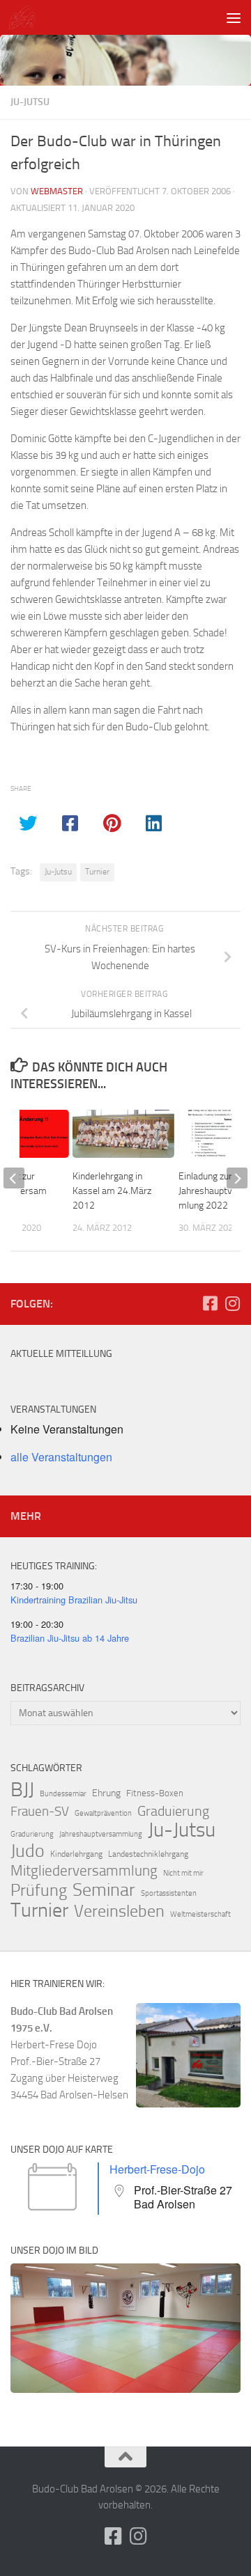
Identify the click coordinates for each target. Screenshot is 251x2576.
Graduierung (173, 1811)
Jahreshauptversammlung (101, 1834)
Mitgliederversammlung (84, 1871)
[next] (237, 1178)
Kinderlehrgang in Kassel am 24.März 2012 (112, 1191)
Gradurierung (32, 1834)
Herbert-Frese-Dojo (157, 2169)
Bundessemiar (63, 1794)
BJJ (22, 1789)
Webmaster (57, 191)
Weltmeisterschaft (200, 1914)
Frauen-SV (40, 1811)
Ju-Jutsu (30, 102)
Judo (28, 1851)
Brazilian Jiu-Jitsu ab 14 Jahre (70, 1638)
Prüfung (39, 1890)
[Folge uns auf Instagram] (232, 1303)
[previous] (14, 1178)
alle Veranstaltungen (61, 1457)
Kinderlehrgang (76, 1854)
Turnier (97, 872)
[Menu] (234, 17)
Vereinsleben (119, 1911)
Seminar (104, 1890)
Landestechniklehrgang (148, 1854)
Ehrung (106, 1793)
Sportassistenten (169, 1893)
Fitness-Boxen (155, 1793)
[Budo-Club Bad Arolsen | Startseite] (26, 17)
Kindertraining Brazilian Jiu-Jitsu (74, 1600)
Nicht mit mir (183, 1873)
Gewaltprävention (103, 1813)
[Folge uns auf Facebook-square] (210, 1303)
